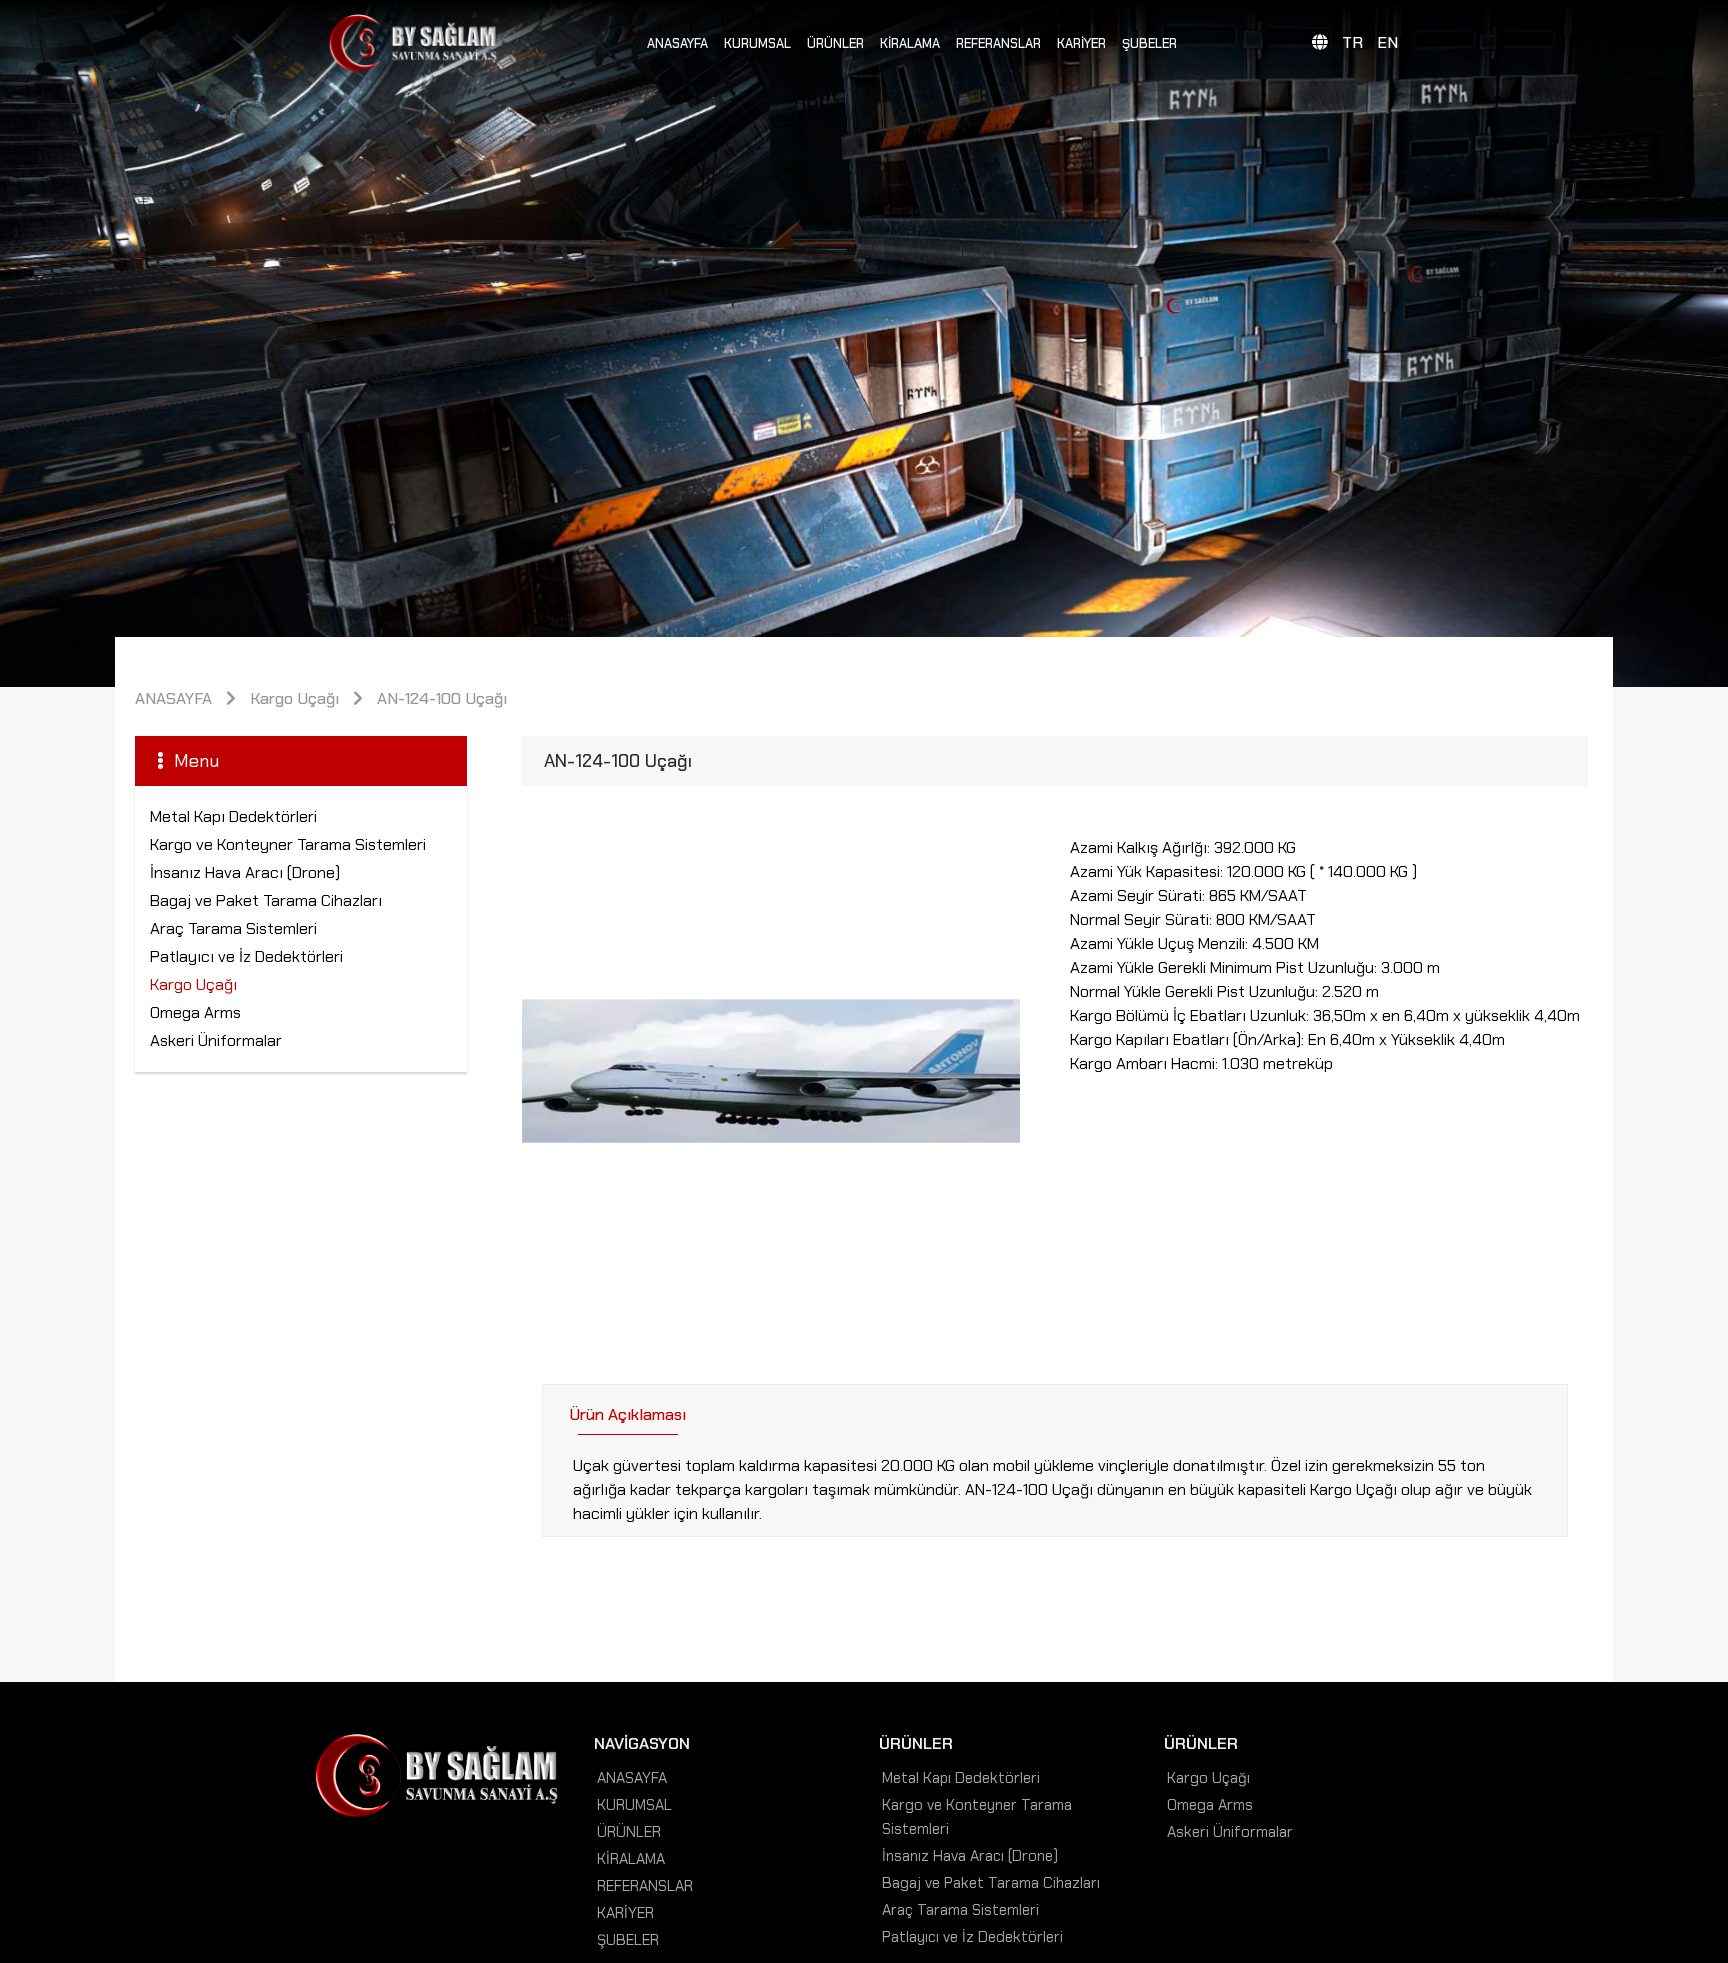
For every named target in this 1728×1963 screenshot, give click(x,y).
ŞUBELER (1149, 43)
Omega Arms (195, 1012)
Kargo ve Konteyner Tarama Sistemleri (288, 844)
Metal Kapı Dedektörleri (233, 816)
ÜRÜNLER (835, 43)
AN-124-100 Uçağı (442, 698)
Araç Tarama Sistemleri (233, 928)
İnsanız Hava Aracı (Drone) (245, 872)
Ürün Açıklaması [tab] (627, 1414)
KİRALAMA (910, 43)
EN (1387, 42)
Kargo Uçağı (294, 698)
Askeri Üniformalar (216, 1040)
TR (1352, 42)
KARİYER (1081, 43)
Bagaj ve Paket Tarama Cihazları (266, 900)
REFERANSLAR (998, 43)
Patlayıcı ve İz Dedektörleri (246, 956)
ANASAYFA (677, 43)
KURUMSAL (757, 43)
